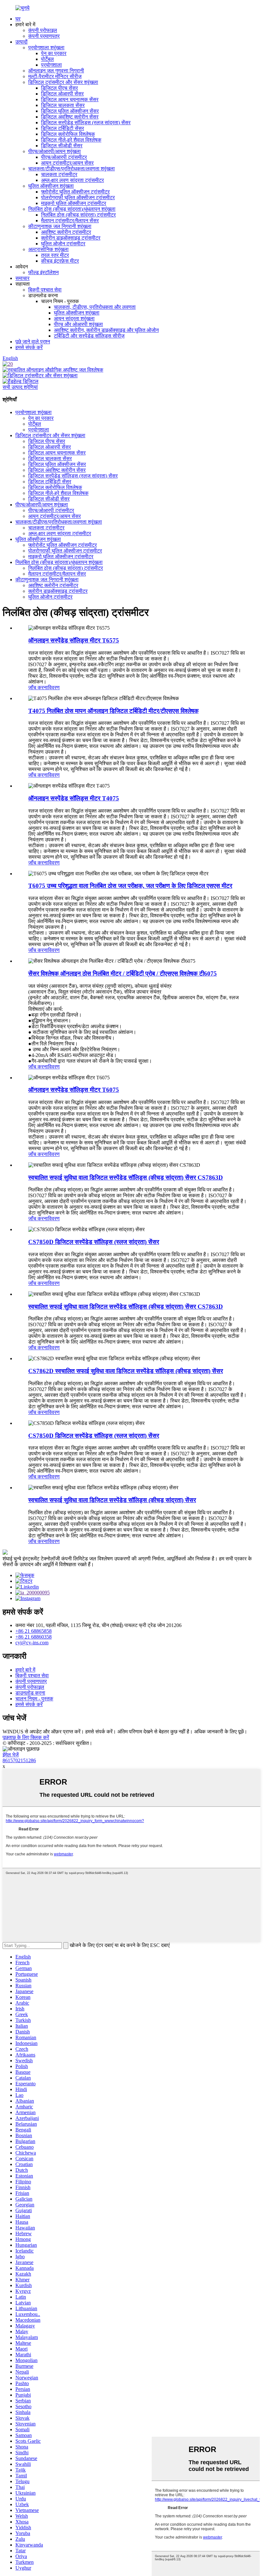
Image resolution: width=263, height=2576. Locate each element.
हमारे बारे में (25, 1670)
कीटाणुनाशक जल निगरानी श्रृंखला (60, 226)
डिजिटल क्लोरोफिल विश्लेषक (68, 134)
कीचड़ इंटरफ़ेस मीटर (60, 261)
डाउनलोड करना (30, 1693)
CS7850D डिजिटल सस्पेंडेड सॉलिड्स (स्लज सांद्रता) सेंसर (94, 1242)
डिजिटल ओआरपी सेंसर (62, 94)
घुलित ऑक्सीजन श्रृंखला (51, 186)
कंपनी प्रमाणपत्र (44, 36)
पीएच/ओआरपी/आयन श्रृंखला (55, 151)
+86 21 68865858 (34, 1631)
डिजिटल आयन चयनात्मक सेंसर (70, 99)
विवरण (54, 687)
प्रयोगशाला (51, 65)
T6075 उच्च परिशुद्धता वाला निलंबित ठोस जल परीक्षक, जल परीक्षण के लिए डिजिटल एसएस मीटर (130, 886)
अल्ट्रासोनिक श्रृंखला (48, 249)
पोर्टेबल (47, 59)
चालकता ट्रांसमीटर (59, 174)
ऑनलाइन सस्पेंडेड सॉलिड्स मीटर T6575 (74, 640)
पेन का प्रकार (54, 53)
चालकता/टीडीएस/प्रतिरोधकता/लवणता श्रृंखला (72, 169)
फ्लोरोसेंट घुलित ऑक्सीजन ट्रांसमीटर (75, 192)
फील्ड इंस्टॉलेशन (43, 272)
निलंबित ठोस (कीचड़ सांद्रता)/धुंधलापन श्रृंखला (72, 209)
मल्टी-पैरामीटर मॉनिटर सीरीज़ (55, 76)
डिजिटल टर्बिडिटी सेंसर (63, 128)
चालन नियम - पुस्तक (34, 1699)
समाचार (22, 278)
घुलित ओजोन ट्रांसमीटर (63, 244)
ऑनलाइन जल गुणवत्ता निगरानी (56, 71)
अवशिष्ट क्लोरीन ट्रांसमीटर (66, 232)
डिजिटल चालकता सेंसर (63, 105)
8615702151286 (19, 1760)
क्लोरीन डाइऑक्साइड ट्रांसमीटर (71, 238)
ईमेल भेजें (11, 1755)
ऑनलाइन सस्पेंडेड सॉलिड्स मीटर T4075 (74, 798)
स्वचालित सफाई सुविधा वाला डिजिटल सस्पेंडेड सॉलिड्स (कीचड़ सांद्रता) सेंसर (112, 1500)
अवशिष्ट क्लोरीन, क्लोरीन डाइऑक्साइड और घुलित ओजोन (106, 330)
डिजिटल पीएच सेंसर (59, 88)
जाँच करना (38, 687)
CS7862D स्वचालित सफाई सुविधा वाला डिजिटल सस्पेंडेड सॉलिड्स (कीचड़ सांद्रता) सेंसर (126, 1371)
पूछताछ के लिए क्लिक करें (26, 1737)
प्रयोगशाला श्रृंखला (46, 48)
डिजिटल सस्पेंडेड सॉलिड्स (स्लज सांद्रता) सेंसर (86, 123)
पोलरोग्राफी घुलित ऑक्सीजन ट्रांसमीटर (78, 197)
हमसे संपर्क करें (29, 347)
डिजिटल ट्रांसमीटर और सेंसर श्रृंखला (63, 82)
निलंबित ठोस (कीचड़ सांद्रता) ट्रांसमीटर (78, 215)
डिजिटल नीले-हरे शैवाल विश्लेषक (71, 140)
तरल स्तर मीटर (55, 255)
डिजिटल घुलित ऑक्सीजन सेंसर (70, 111)
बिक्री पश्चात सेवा (45, 290)
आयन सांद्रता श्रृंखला (74, 319)
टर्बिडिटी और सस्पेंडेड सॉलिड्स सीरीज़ (89, 336)
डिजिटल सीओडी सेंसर (62, 146)
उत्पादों (21, 42)
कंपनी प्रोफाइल (43, 30)
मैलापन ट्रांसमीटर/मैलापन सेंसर (70, 221)
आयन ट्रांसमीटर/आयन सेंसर (67, 163)
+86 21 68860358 (34, 1637)
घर (18, 19)
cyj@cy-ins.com (32, 1643)
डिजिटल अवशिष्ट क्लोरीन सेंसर (70, 117)
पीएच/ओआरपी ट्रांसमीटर (64, 157)
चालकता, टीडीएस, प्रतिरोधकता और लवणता (95, 307)
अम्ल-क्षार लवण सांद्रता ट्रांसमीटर (72, 180)
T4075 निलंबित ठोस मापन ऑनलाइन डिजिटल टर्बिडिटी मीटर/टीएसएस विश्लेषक (113, 711)
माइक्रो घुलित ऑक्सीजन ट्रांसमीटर (74, 203)
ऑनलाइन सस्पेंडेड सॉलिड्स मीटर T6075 (74, 1090)
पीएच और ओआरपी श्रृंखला (78, 324)
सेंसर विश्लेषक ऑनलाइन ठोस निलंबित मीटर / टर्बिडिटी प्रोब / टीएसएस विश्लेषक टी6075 (123, 973)
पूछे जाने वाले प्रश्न (33, 342)
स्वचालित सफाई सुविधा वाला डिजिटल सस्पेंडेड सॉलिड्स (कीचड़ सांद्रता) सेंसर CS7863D (126, 1178)
